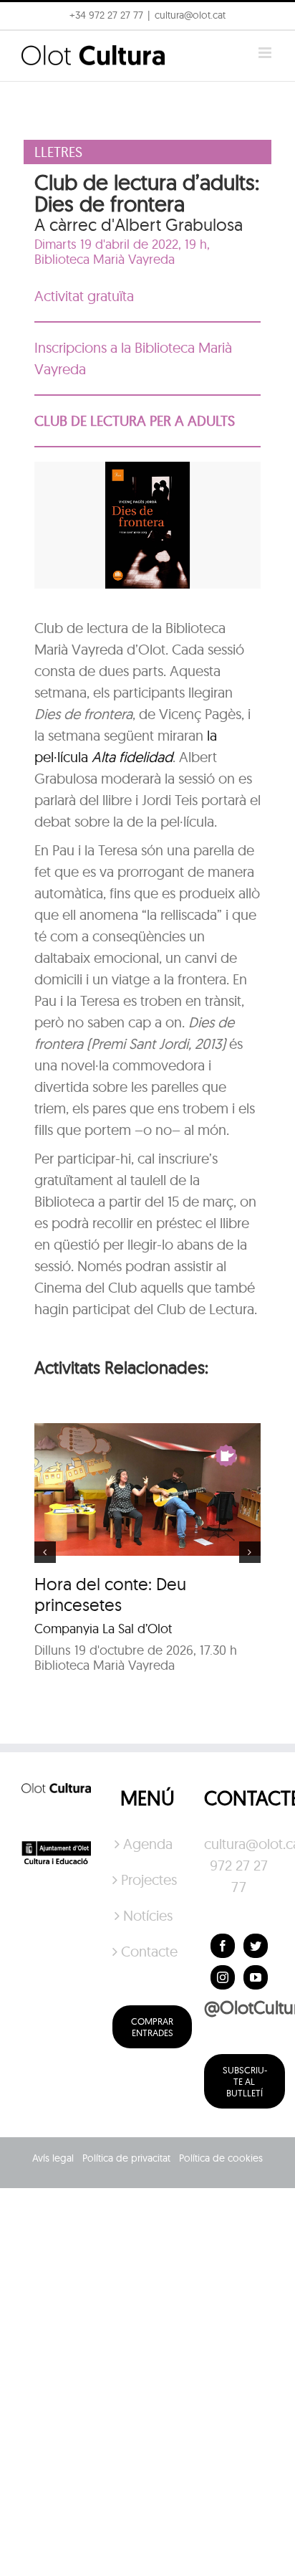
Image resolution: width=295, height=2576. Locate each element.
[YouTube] (256, 1977)
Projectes (148, 1879)
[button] (30, 46)
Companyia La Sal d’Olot (103, 1629)
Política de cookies (221, 2158)
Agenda (148, 1844)
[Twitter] (256, 1946)
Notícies (148, 1915)
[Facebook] (223, 1946)
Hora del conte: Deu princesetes (110, 1594)
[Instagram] (223, 1977)
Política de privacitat (126, 2158)
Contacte (148, 1951)
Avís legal (53, 2158)
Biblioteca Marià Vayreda (105, 259)
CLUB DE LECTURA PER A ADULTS (135, 420)
